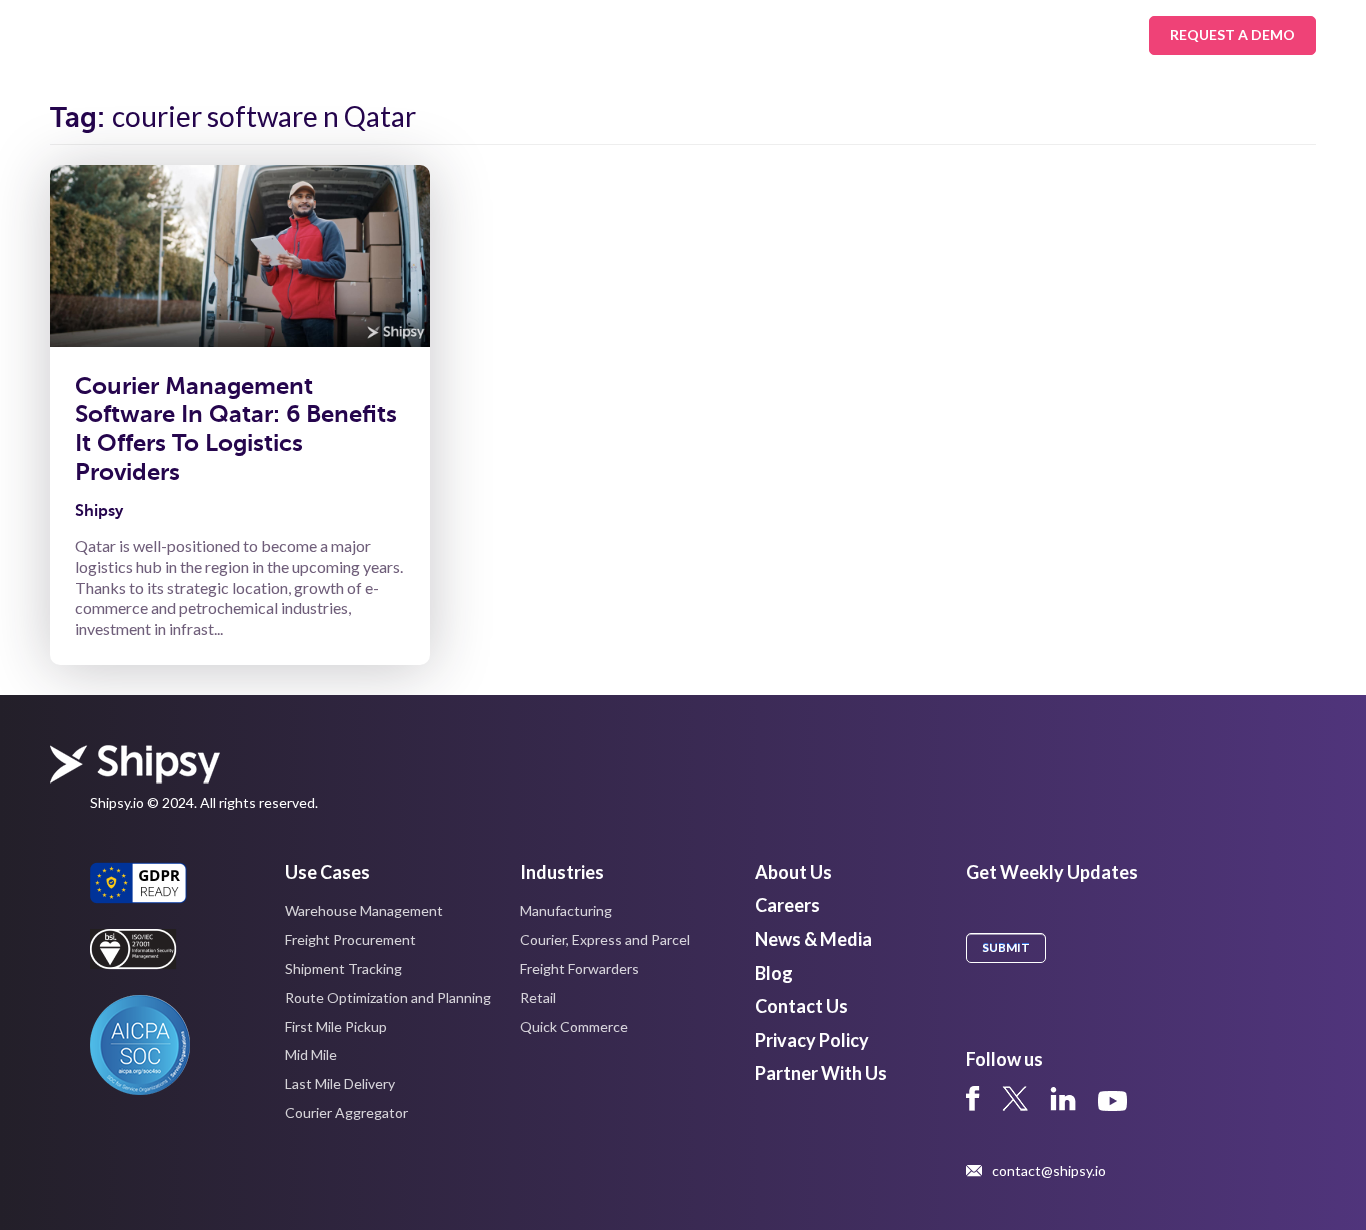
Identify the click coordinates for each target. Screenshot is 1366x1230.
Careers (787, 905)
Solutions (304, 35)
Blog (774, 973)
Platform (554, 35)
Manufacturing (566, 910)
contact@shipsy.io (1049, 1171)
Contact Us (801, 1006)
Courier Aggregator (346, 1112)
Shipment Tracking (343, 968)
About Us (805, 35)
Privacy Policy (812, 1040)
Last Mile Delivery (340, 1083)
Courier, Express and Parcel (605, 939)
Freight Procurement (350, 939)
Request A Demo (1232, 34)
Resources (679, 35)
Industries (430, 35)
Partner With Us (821, 1073)
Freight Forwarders (579, 968)
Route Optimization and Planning (388, 997)
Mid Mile (311, 1054)
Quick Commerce (574, 1026)
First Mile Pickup (336, 1026)
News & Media (813, 939)
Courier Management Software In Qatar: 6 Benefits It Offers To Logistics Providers (236, 429)
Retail (538, 997)
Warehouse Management (364, 910)
